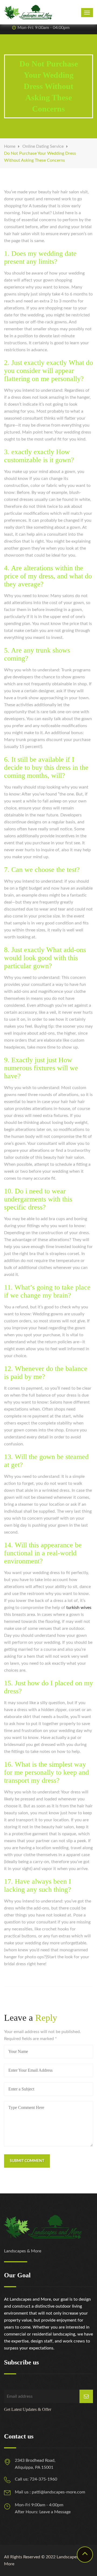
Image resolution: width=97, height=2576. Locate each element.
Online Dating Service (43, 146)
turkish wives (79, 1608)
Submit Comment (27, 2161)
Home (10, 146)
